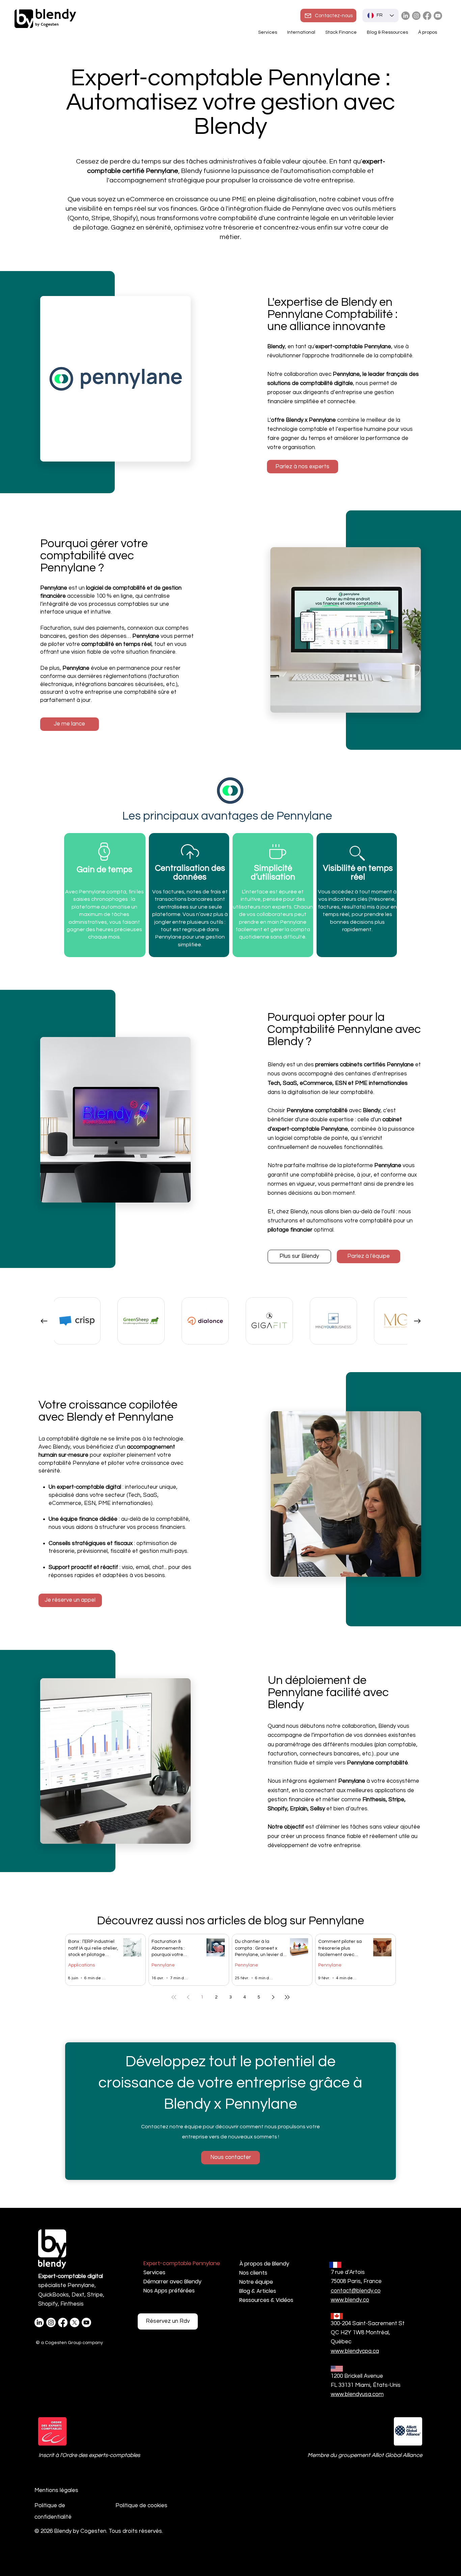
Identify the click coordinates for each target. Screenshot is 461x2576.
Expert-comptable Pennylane (179, 2263)
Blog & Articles (258, 2291)
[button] (301, 32)
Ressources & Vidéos (266, 2300)
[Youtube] (438, 16)
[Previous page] (188, 1997)
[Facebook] (427, 16)
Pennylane (163, 1965)
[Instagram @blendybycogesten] (416, 16)
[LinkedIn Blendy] (405, 16)
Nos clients (253, 2273)
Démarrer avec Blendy (172, 2282)
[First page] (174, 1997)
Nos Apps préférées (169, 2291)
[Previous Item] (44, 1321)
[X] (75, 2322)
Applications (82, 1965)
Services (154, 2272)
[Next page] (273, 1997)
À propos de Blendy (264, 2264)
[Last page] (287, 1997)
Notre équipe (256, 2282)
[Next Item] (417, 1321)
